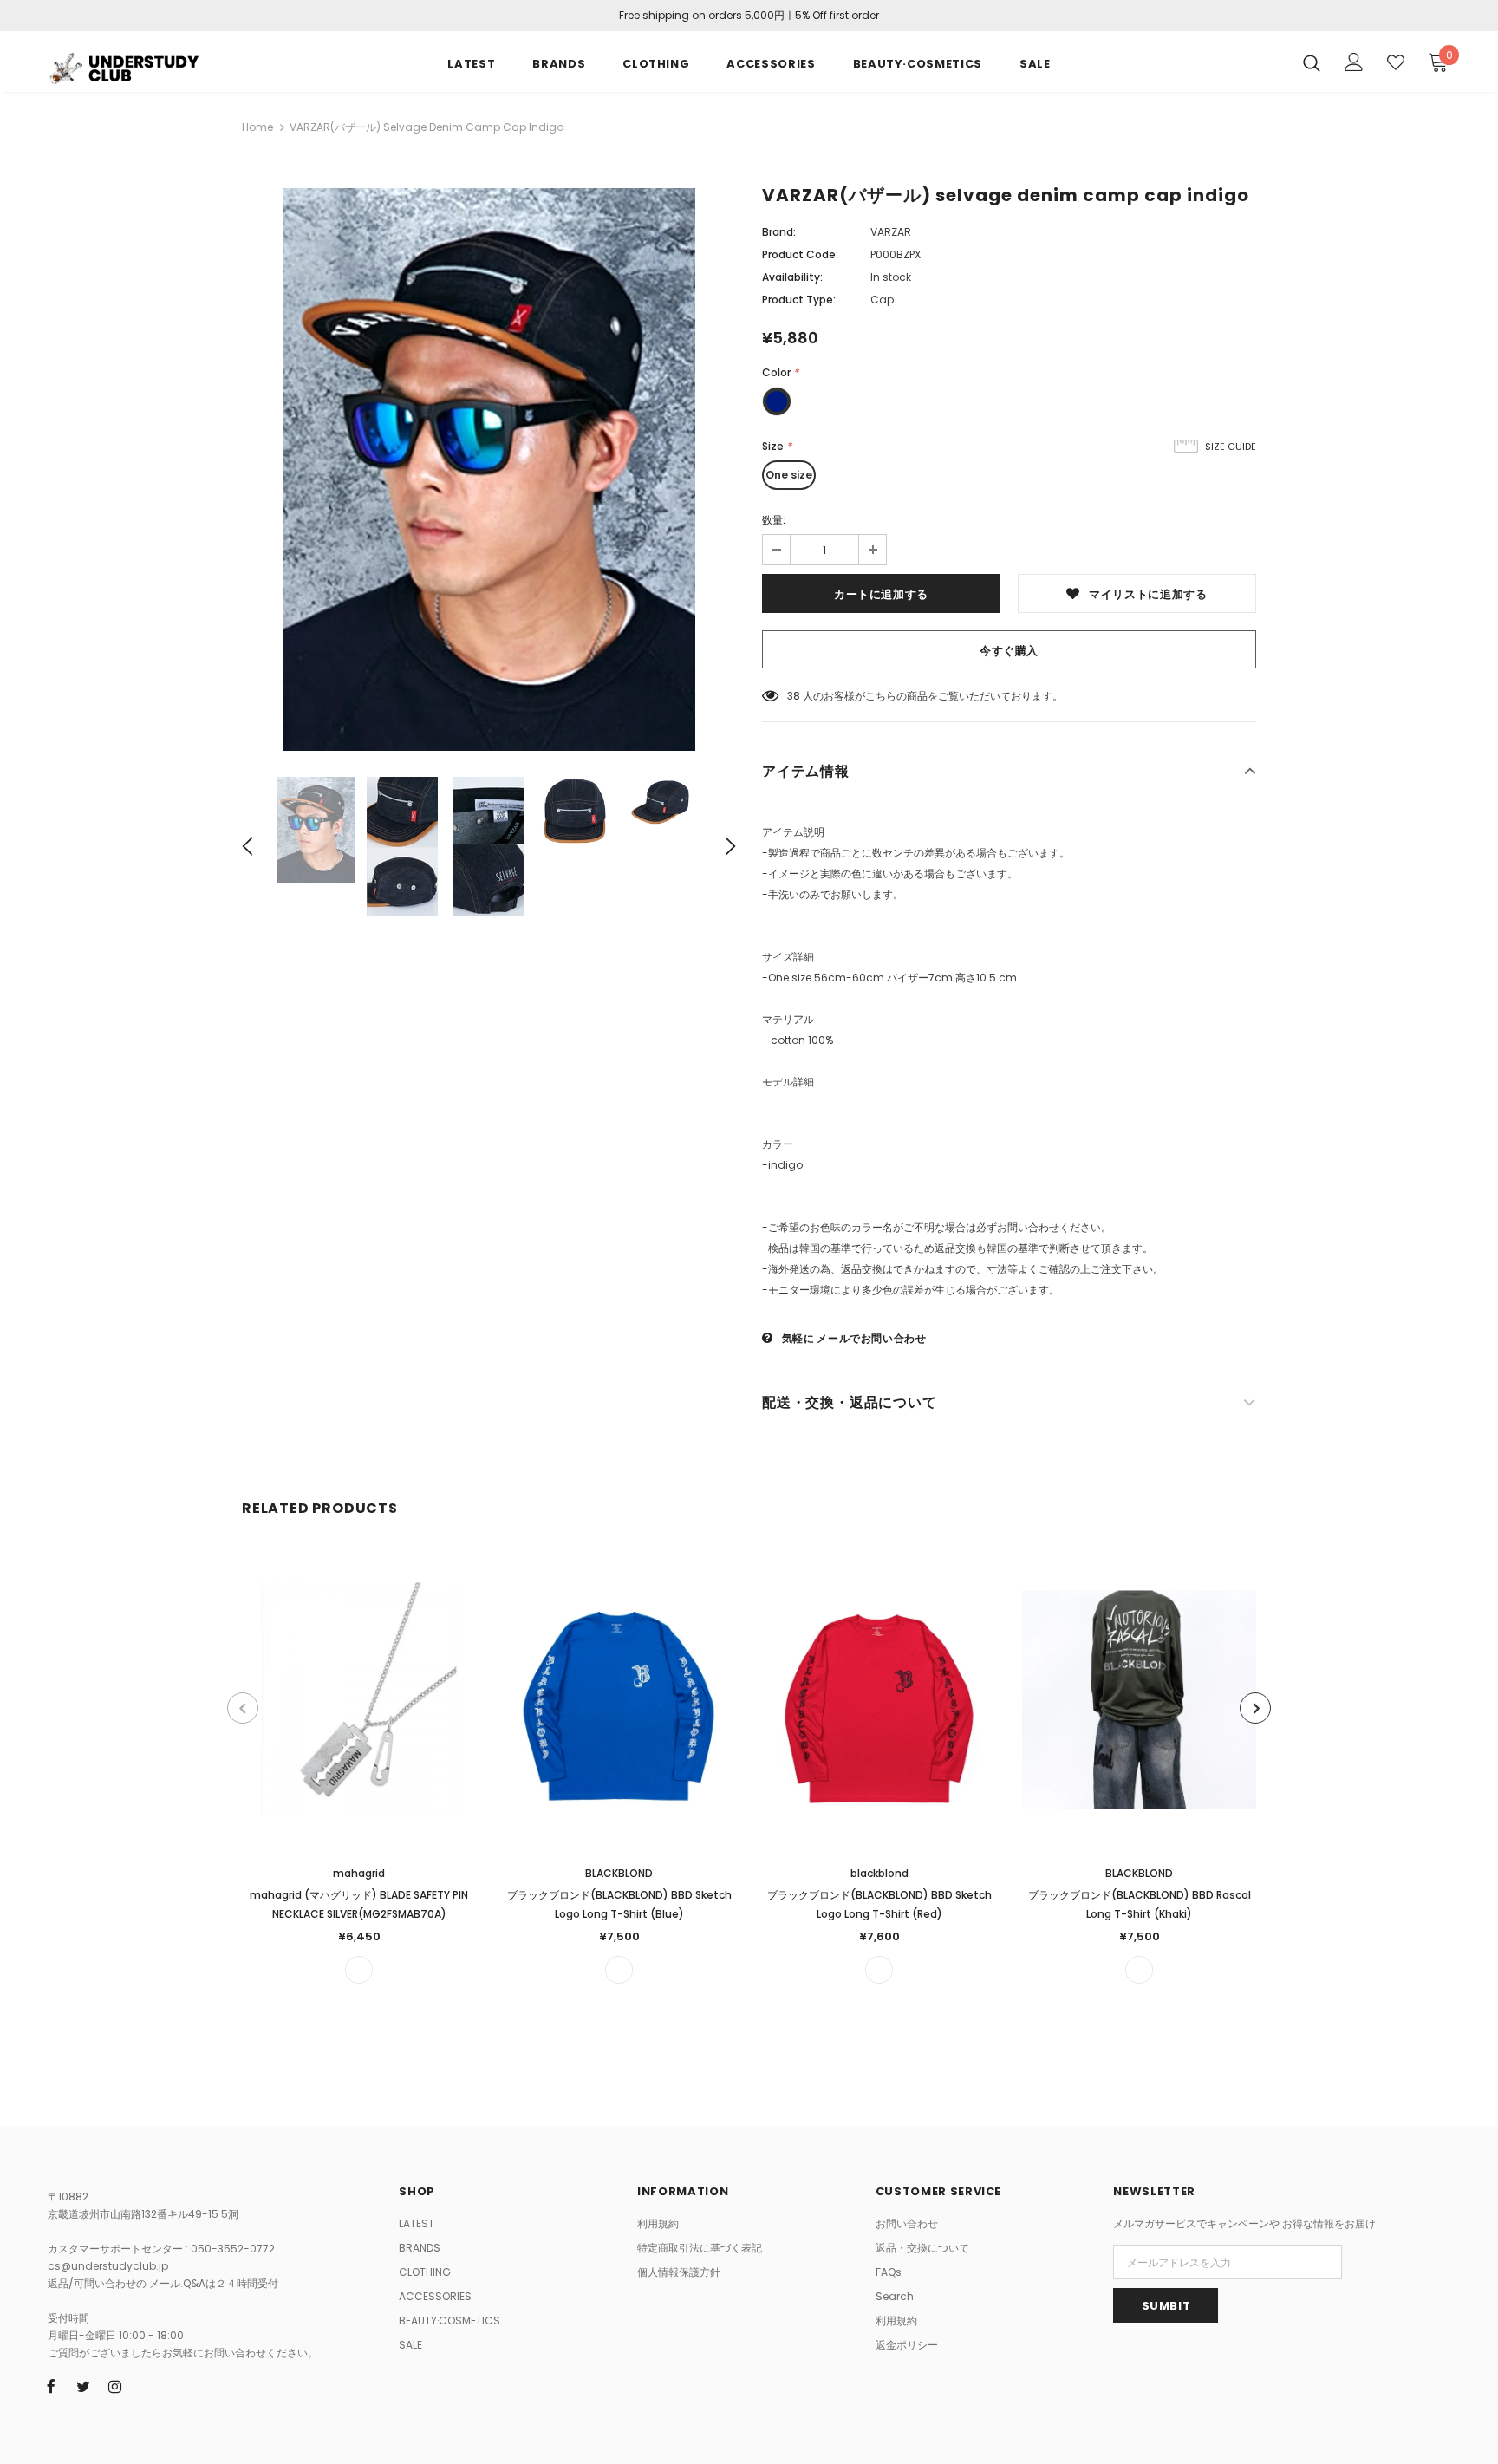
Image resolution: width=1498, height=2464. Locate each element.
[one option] (359, 1970)
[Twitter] (83, 2386)
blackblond (879, 1873)
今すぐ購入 (1009, 651)
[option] (489, 469)
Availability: (792, 277)
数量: (774, 520)
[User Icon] (1354, 62)
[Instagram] (115, 2386)
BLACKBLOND (619, 1873)
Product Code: (800, 254)
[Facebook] (51, 2386)
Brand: (779, 232)
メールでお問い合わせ (871, 1338)
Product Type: (799, 300)
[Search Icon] (1312, 62)
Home (257, 127)
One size (789, 475)
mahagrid (359, 1873)
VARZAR (891, 232)
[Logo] (150, 66)
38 (794, 696)
